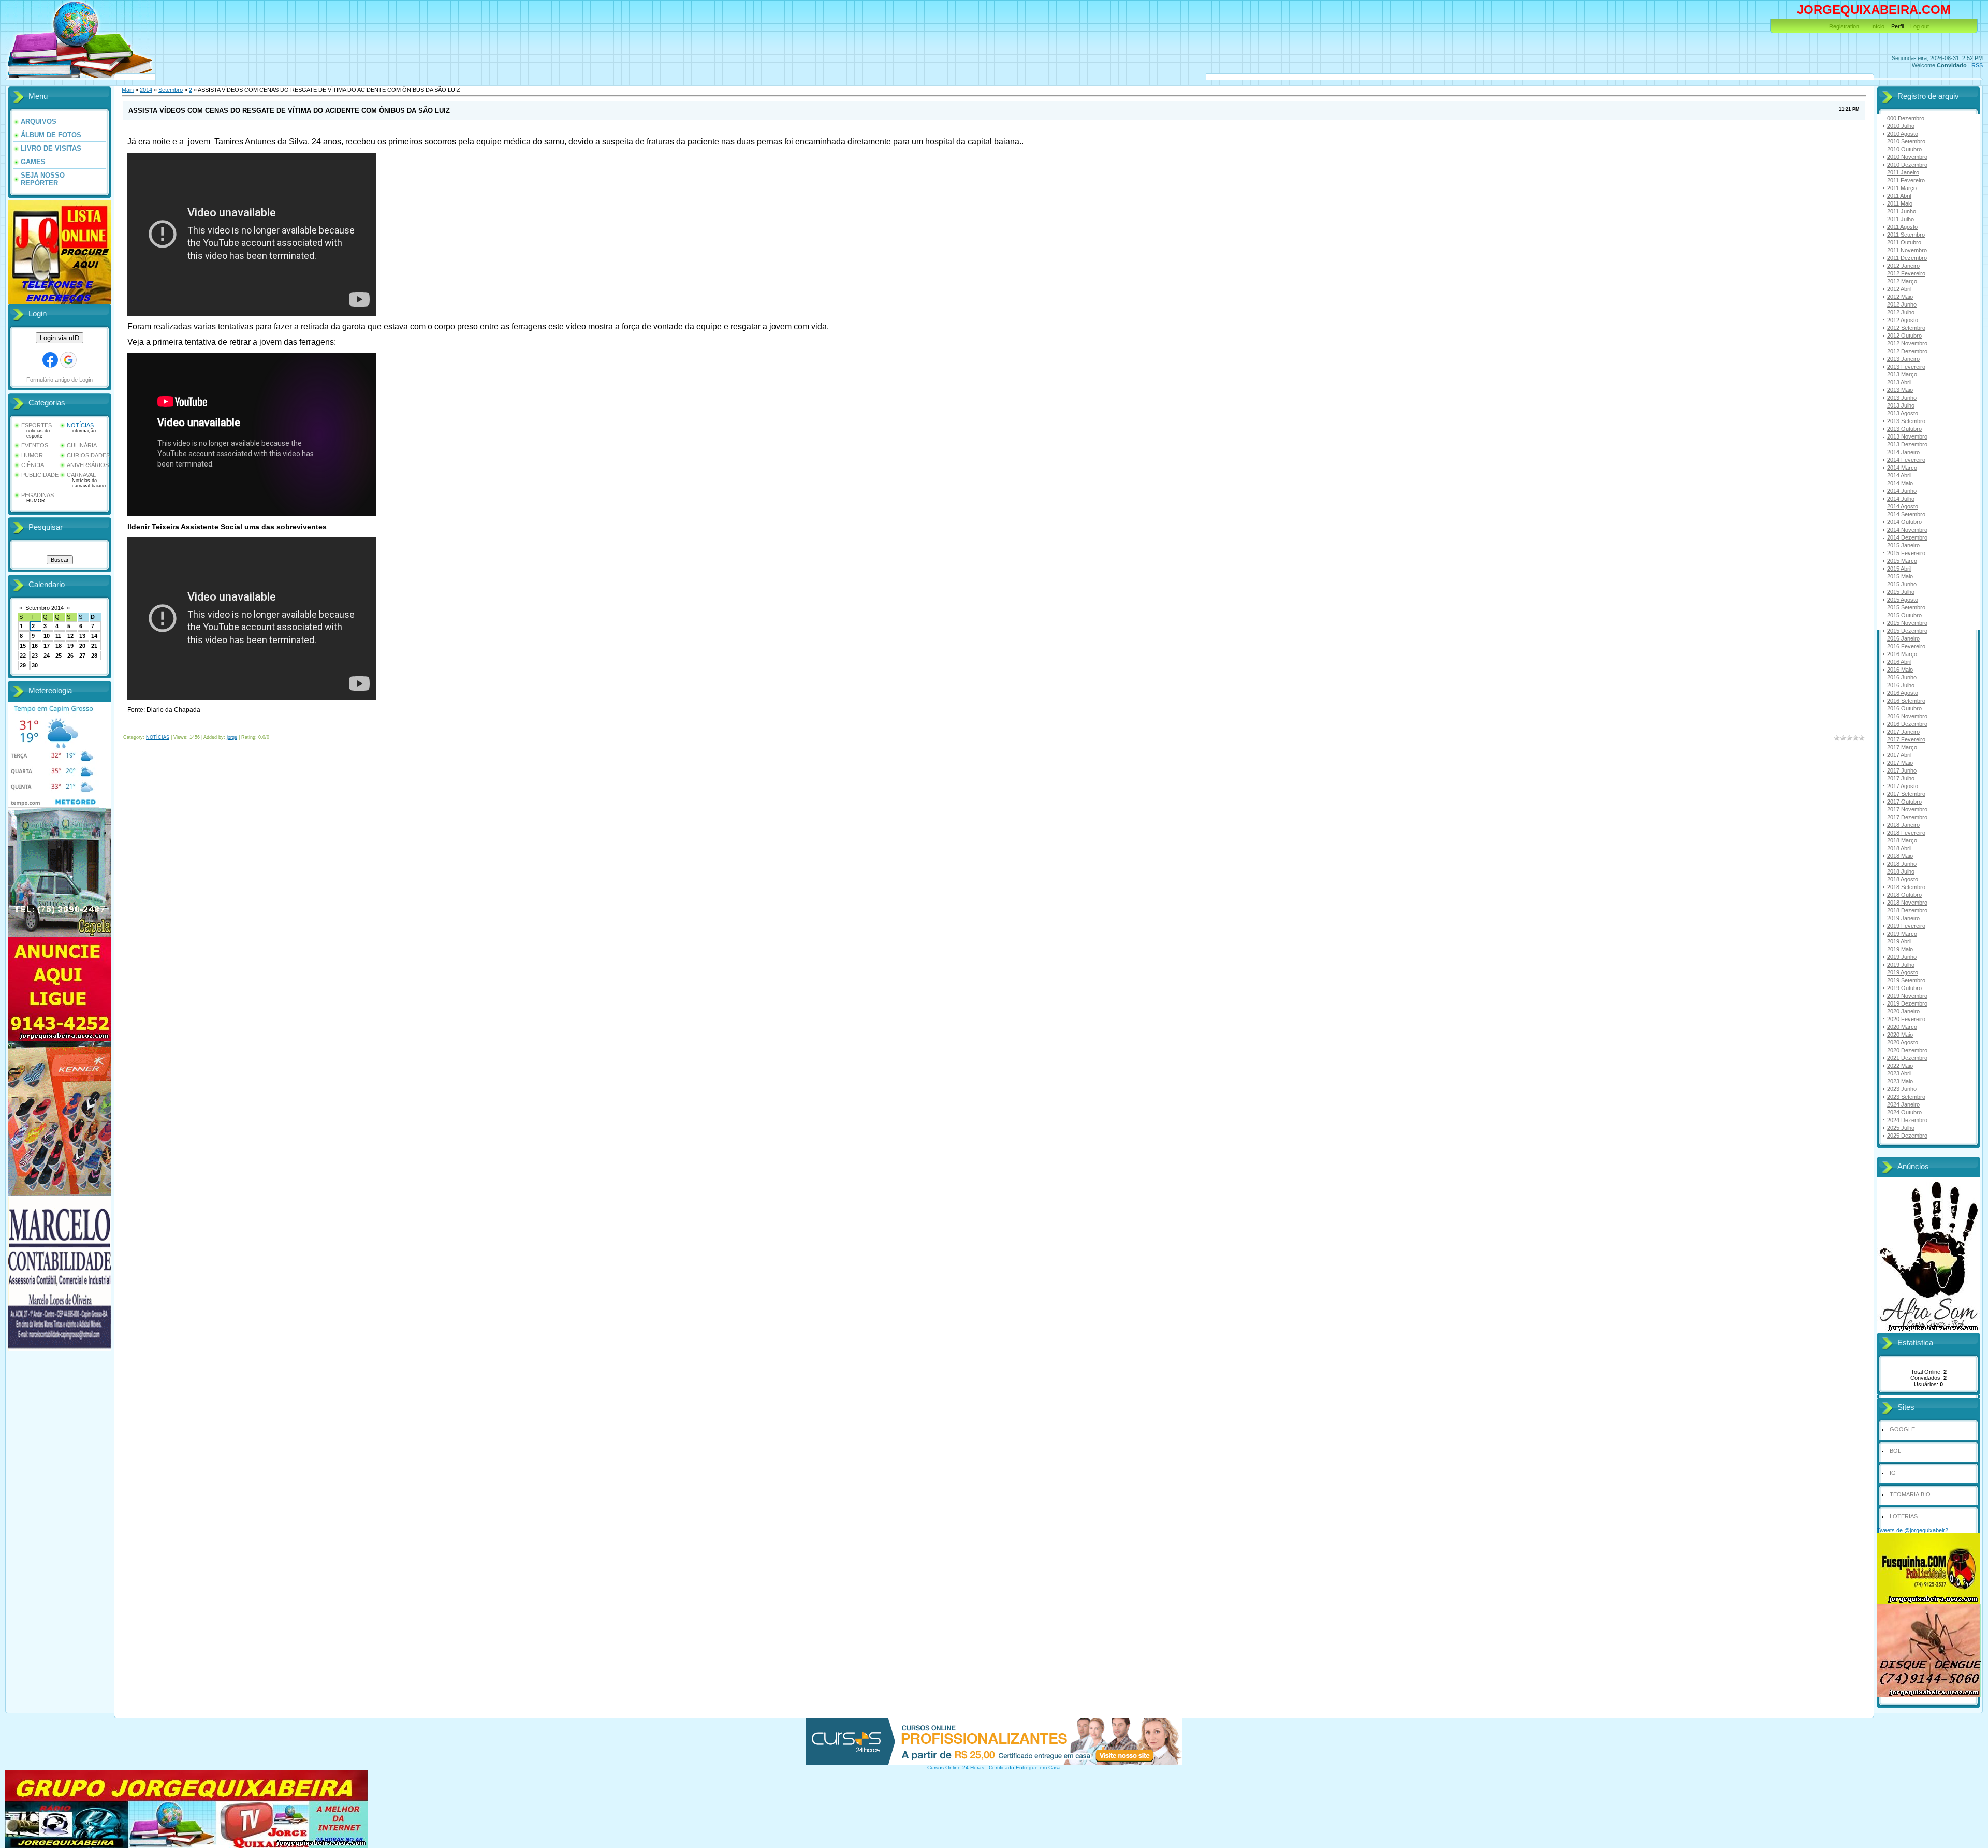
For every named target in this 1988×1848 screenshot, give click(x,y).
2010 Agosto (1903, 134)
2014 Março (1902, 468)
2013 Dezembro (1907, 444)
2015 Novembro (1907, 623)
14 (94, 636)
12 (70, 636)
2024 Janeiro (1903, 1104)
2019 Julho (1901, 965)
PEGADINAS (38, 495)
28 (94, 656)
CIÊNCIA (33, 465)
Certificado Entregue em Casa (1025, 1767)
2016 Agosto (1903, 693)
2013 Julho (1901, 405)
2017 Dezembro (1907, 817)
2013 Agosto (1903, 413)
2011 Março (1902, 188)
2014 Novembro (1907, 530)
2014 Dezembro (1907, 537)
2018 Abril (1899, 848)
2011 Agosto (1902, 227)
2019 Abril (1899, 941)
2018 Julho (1901, 871)
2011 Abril (1899, 196)
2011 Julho (1901, 219)
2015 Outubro (1904, 615)
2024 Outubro (1904, 1112)
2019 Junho (1902, 957)
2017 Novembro (1907, 809)
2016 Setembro (1906, 701)
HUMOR (32, 455)
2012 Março (1902, 281)
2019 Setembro (1906, 980)
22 (23, 656)
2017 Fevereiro (1906, 739)
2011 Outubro (1904, 242)
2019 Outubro (1904, 988)
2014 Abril (1899, 475)
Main (128, 90)
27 (82, 656)
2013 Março (1902, 374)
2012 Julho (1901, 312)
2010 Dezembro (1907, 165)
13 (82, 636)
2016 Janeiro (1903, 638)
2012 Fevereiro (1906, 273)
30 (35, 665)
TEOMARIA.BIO (1910, 1494)
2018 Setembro (1906, 887)
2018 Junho (1902, 864)
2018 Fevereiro (1906, 833)
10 (47, 636)
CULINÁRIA (82, 445)
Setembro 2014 (45, 608)
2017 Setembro (1906, 794)
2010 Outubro (1904, 149)
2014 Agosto (1903, 506)
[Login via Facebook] (50, 360)
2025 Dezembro (1907, 1136)
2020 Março (1902, 1027)
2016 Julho (1901, 685)
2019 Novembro (1907, 996)
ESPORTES (36, 425)
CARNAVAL (81, 475)
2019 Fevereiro (1906, 926)
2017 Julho (1901, 778)
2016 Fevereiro (1906, 646)
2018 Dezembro (1907, 910)
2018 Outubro (1904, 895)
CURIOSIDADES (88, 455)
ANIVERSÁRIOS (88, 465)
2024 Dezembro (1907, 1120)
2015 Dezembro (1907, 631)
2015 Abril (1899, 569)
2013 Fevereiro (1906, 367)
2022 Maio (1900, 1066)
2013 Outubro (1904, 429)
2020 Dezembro (1907, 1050)
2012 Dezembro (1907, 351)
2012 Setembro (1906, 328)
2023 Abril (1899, 1073)
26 (70, 656)
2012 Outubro (1904, 336)
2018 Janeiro (1903, 825)
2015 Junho (1902, 584)
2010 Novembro (1907, 157)
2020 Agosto (1903, 1042)
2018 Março (1902, 840)
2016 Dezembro (1907, 724)
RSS (1977, 65)
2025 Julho (1901, 1128)
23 (35, 656)
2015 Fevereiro (1906, 553)
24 (47, 656)
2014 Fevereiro (1906, 460)
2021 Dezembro (1907, 1058)
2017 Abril (1899, 755)
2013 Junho (1902, 398)
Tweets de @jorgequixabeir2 (1912, 1530)
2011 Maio (1900, 203)
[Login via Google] (68, 360)
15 (23, 646)
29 (23, 665)
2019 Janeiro (1903, 918)
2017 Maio (1900, 763)
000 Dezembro (1906, 118)
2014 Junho (1902, 491)
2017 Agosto (1903, 786)
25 (59, 656)
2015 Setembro (1906, 607)
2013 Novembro (1907, 436)
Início (1878, 26)
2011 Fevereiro (1906, 180)
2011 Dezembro (1907, 258)
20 (82, 646)
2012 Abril (1899, 289)
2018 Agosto (1903, 879)
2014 (146, 90)
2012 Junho (1902, 304)
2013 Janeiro (1903, 359)
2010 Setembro (1906, 141)
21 (94, 646)
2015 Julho (1901, 592)
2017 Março (1902, 747)
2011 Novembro (1907, 250)
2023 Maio (1900, 1081)
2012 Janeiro (1903, 266)
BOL (1895, 1451)
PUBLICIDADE (40, 475)
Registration (1844, 26)
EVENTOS (35, 445)
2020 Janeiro (1903, 1011)
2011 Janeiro (1903, 172)
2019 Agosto (1903, 972)
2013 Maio (1900, 390)
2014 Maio (1900, 483)
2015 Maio (1900, 576)
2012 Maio (1900, 297)
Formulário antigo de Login (60, 380)
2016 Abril (1899, 662)
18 (59, 646)
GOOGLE (1902, 1429)
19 (70, 646)
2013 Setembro (1906, 421)
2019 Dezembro (1907, 1003)
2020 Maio (1900, 1035)
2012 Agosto (1903, 320)
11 (58, 636)
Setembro (171, 90)
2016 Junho (1902, 677)
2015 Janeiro (1903, 545)
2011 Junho (1902, 211)
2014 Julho (1901, 499)
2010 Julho (1901, 126)
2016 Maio (1900, 670)
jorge (232, 737)
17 (47, 646)
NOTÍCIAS (80, 425)
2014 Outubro (1904, 522)
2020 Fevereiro (1906, 1019)
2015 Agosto (1903, 600)
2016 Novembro (1907, 716)
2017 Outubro (1904, 802)
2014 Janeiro (1903, 452)
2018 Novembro (1907, 903)
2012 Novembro (1907, 343)
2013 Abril (1899, 382)
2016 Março (1902, 654)
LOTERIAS (1904, 1516)
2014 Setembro (1906, 514)
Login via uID (60, 338)
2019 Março (1902, 934)
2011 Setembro (1906, 235)
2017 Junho (1902, 770)
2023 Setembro (1906, 1097)
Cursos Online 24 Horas (956, 1767)
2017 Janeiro (1903, 732)
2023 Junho (1902, 1089)
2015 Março (1902, 561)
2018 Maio (1900, 856)
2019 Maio (1900, 949)
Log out (1920, 26)
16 (35, 646)
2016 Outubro (1904, 708)
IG (1893, 1473)
